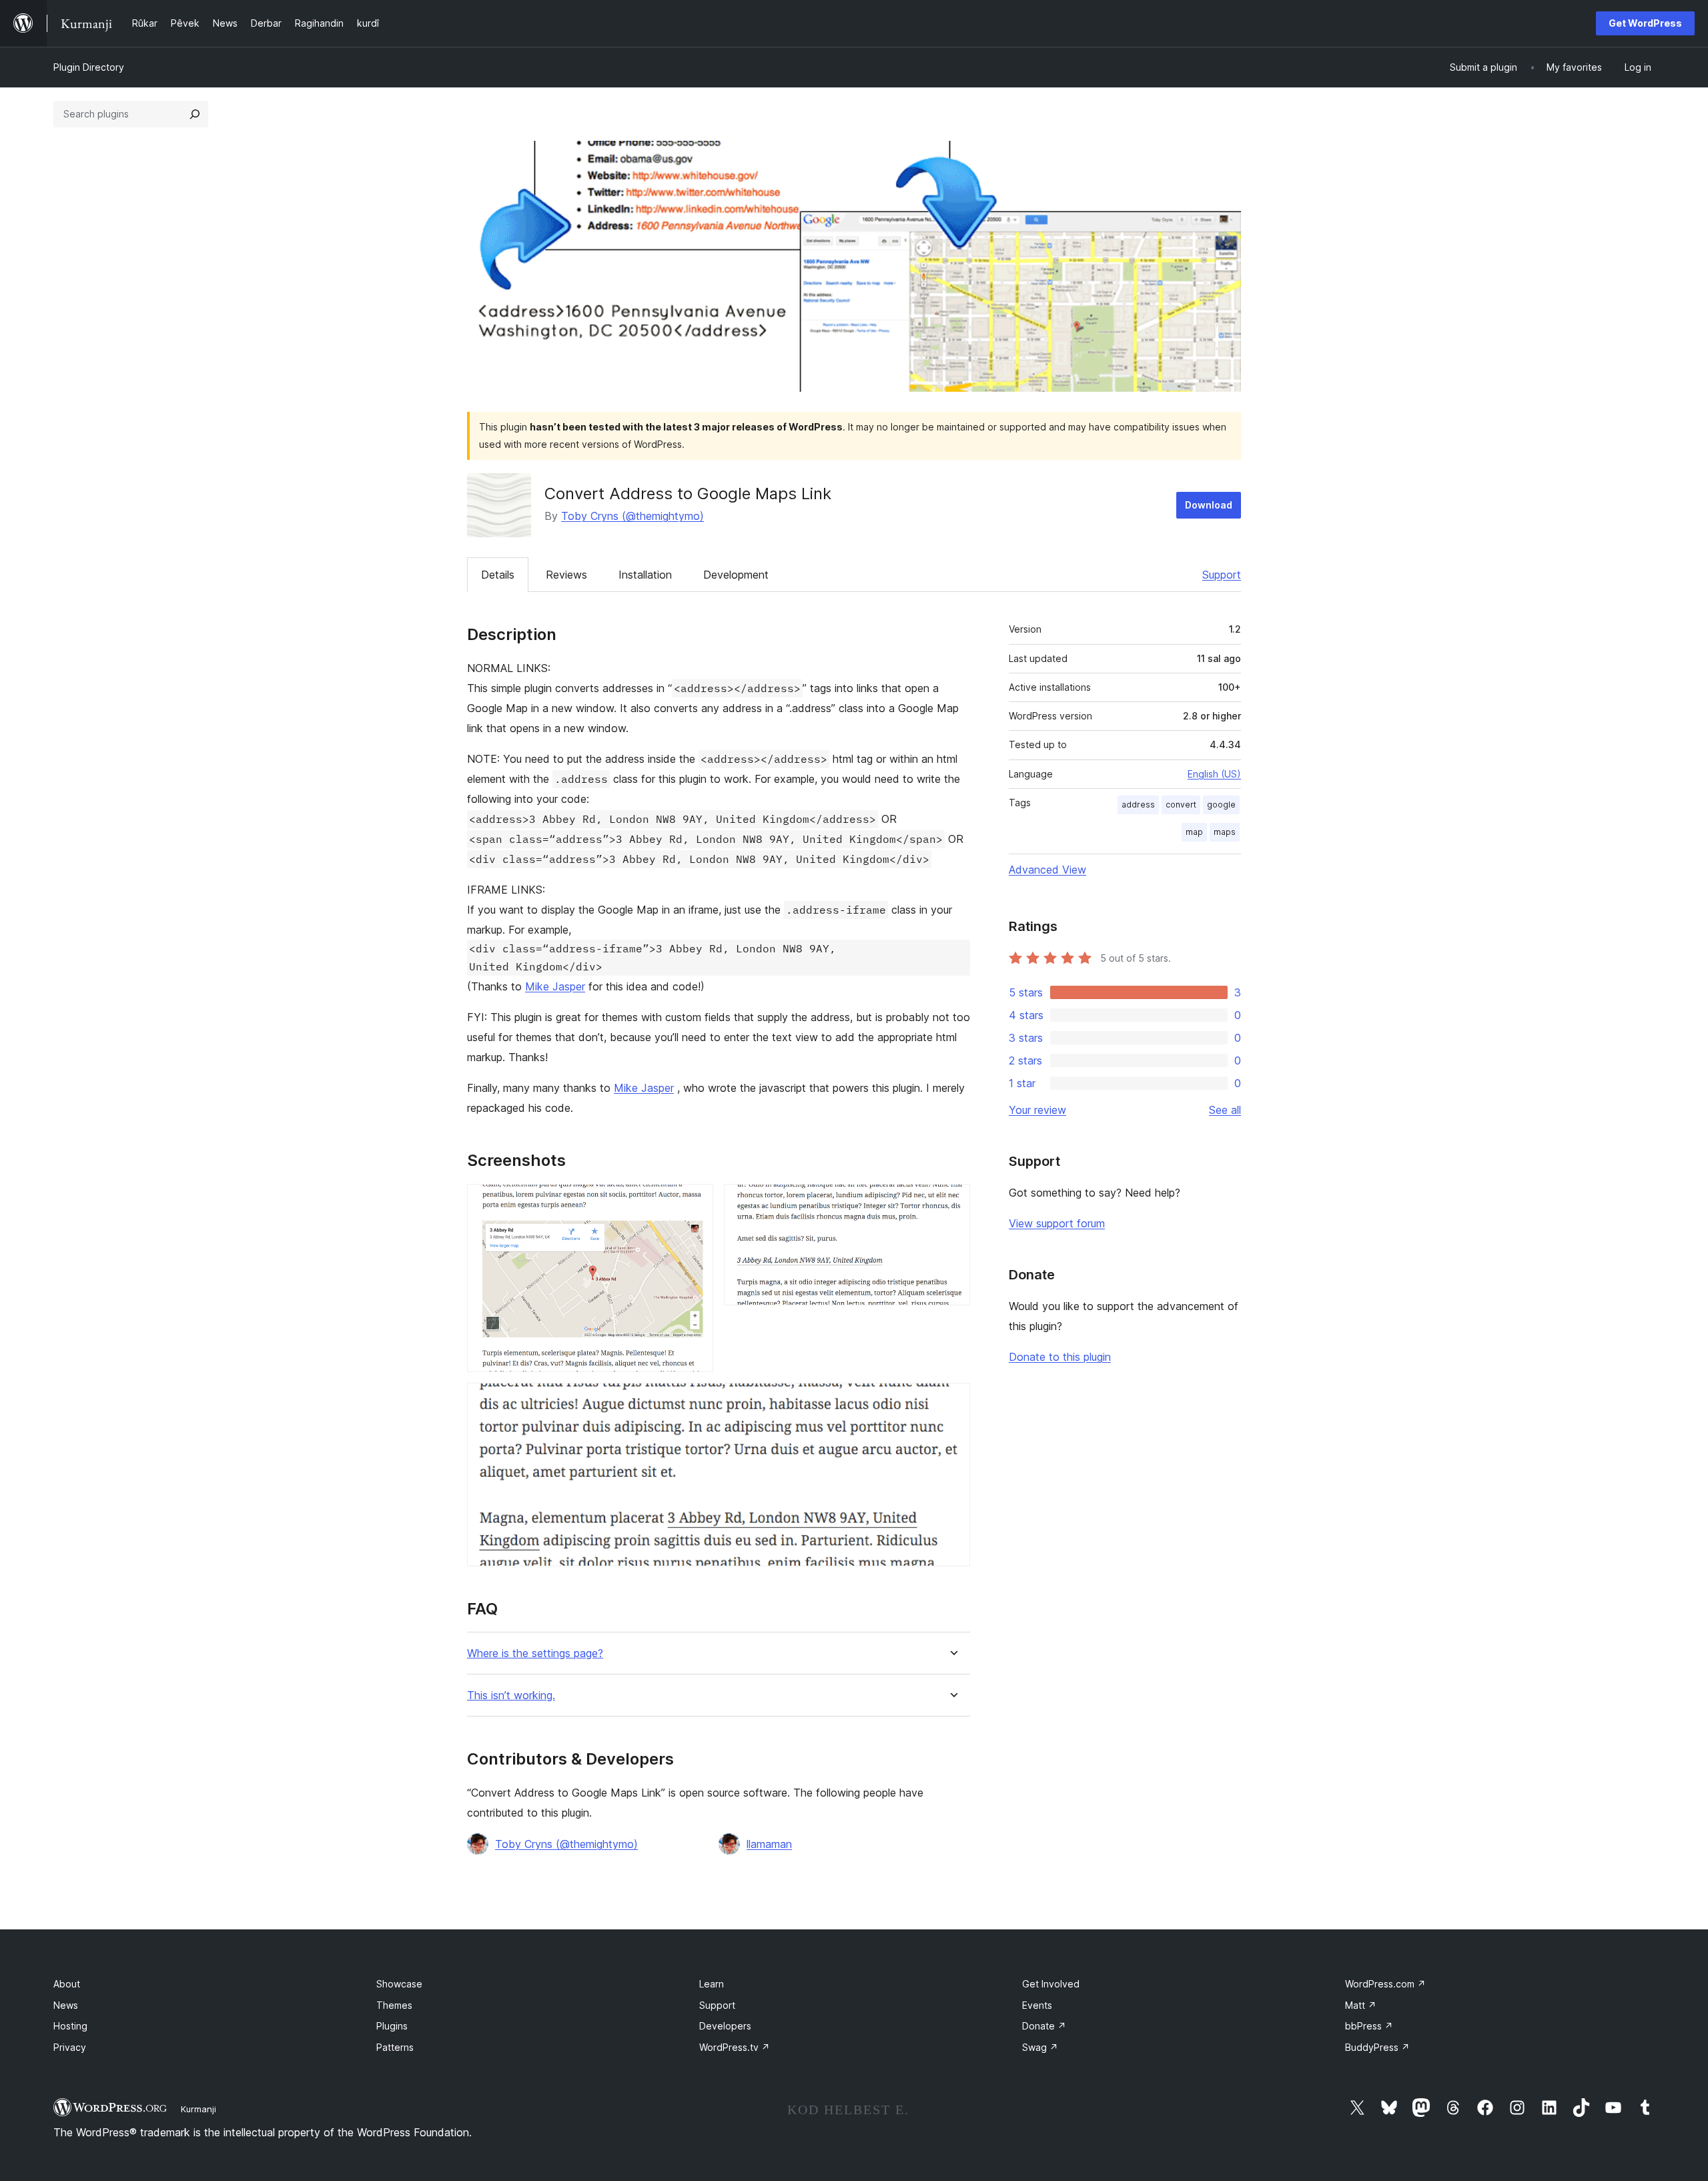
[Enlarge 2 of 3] (952, 1202)
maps (1225, 832)
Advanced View (1047, 870)
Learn (712, 1984)
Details (498, 575)
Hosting (70, 2026)
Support (1222, 575)
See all (1225, 1110)
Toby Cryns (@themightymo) (632, 516)
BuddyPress (1377, 2047)
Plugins (392, 2026)
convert (1181, 805)
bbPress (1369, 2026)
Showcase (399, 1984)
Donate (1044, 2026)
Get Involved (1051, 1984)
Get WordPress (1645, 23)
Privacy (70, 2047)
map (1194, 832)
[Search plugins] (195, 114)
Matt (1361, 2005)
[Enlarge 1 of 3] (695, 1202)
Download (1209, 505)
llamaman (769, 1844)
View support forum (1057, 1223)
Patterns (395, 2047)
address (1138, 805)
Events (1037, 2005)
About (67, 1984)
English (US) (1214, 774)
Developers (725, 2026)
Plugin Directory (89, 67)
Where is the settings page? (535, 1653)
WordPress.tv (735, 2047)
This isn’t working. (511, 1695)
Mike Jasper (555, 986)
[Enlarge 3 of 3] (952, 1401)
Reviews (566, 575)
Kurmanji (198, 2109)
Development (736, 575)
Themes (394, 2005)
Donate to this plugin (1060, 1357)
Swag (1040, 2047)
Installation (645, 575)
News (66, 2005)
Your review (1037, 1110)
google (1221, 805)
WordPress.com (1385, 1984)
